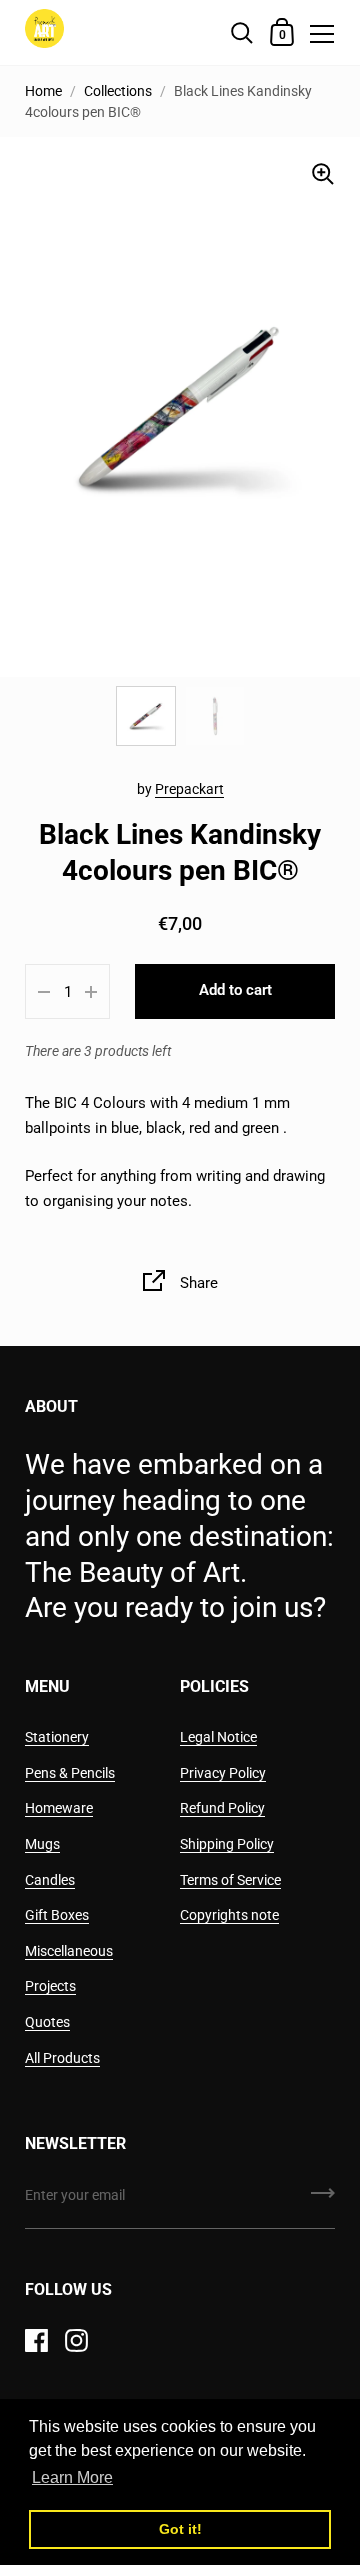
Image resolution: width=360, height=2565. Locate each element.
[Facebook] (36, 2340)
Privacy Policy (223, 1773)
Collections (118, 91)
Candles (50, 1880)
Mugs (42, 1844)
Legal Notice (218, 1737)
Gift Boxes (57, 1915)
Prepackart (189, 789)
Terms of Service (230, 1880)
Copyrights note (229, 1915)
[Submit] (323, 2200)
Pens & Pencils (70, 1773)
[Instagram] (76, 2340)
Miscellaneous (69, 1951)
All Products (62, 2058)
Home (43, 91)
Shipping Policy (227, 1844)
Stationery (57, 1737)
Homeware (59, 1808)
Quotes (47, 2022)
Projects (50, 1986)
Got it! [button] (180, 2529)
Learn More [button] (72, 2477)
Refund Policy (222, 1808)
